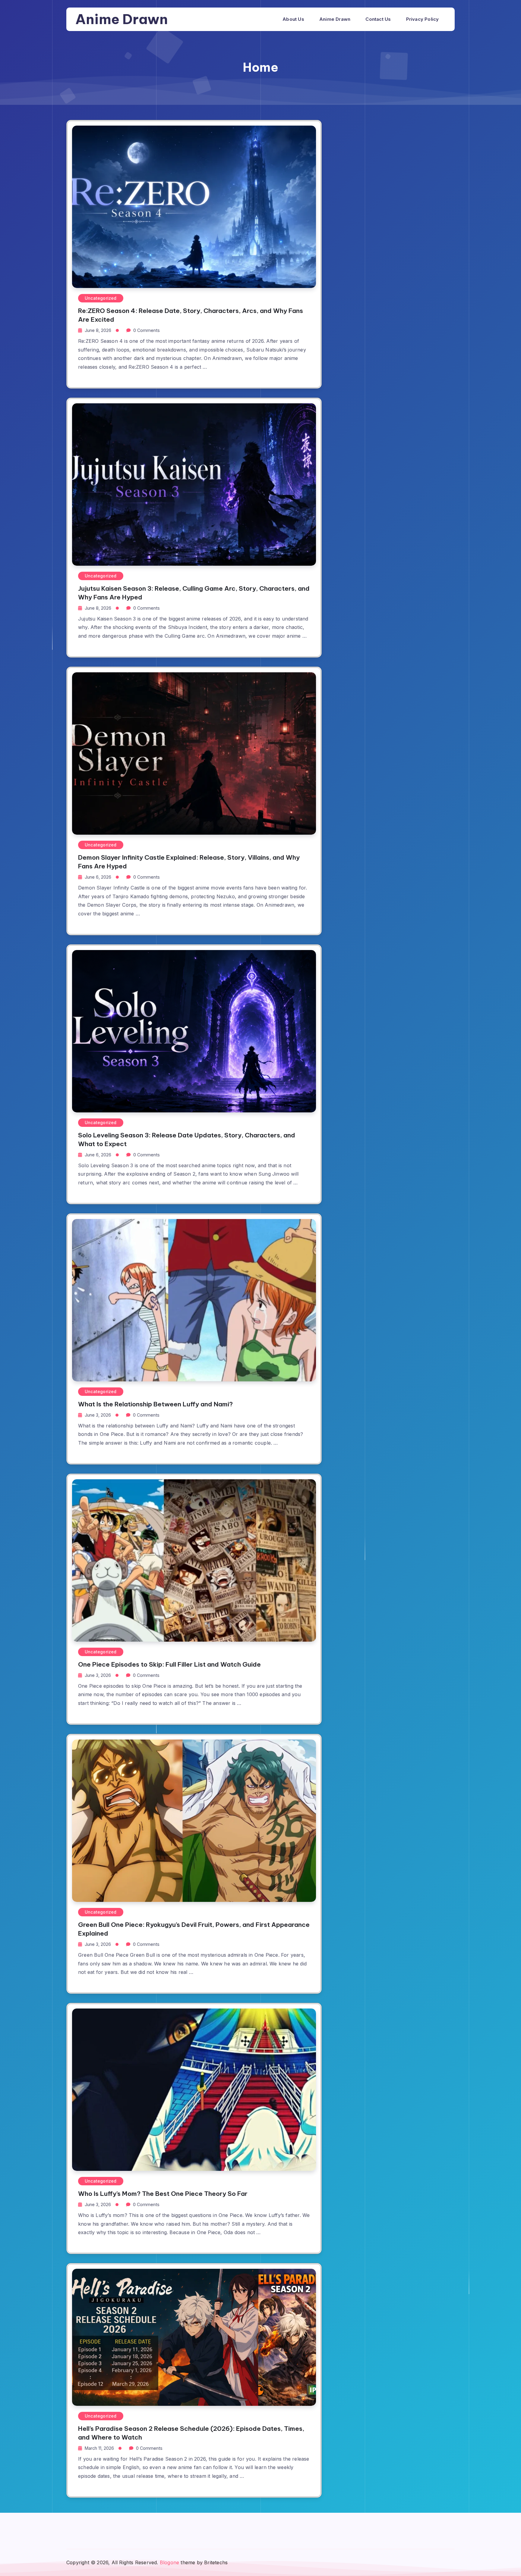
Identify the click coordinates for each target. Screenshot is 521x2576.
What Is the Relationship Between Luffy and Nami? (155, 1404)
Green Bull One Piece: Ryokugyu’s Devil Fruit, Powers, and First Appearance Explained (194, 1929)
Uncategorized (101, 298)
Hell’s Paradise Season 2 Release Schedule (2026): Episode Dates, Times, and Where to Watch (191, 2433)
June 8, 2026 (98, 330)
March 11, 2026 (99, 2448)
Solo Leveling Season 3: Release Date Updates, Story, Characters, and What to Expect (187, 1140)
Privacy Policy (423, 19)
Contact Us (378, 19)
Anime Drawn (122, 19)
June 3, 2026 (98, 1415)
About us (293, 19)
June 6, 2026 (98, 877)
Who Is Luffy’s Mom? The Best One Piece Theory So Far (163, 2194)
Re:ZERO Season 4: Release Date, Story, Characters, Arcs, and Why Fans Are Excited (191, 315)
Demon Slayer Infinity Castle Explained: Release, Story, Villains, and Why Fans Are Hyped (189, 862)
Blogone (169, 2562)
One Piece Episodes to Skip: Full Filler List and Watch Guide (169, 1664)
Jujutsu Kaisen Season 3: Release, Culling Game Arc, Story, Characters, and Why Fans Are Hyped (194, 593)
